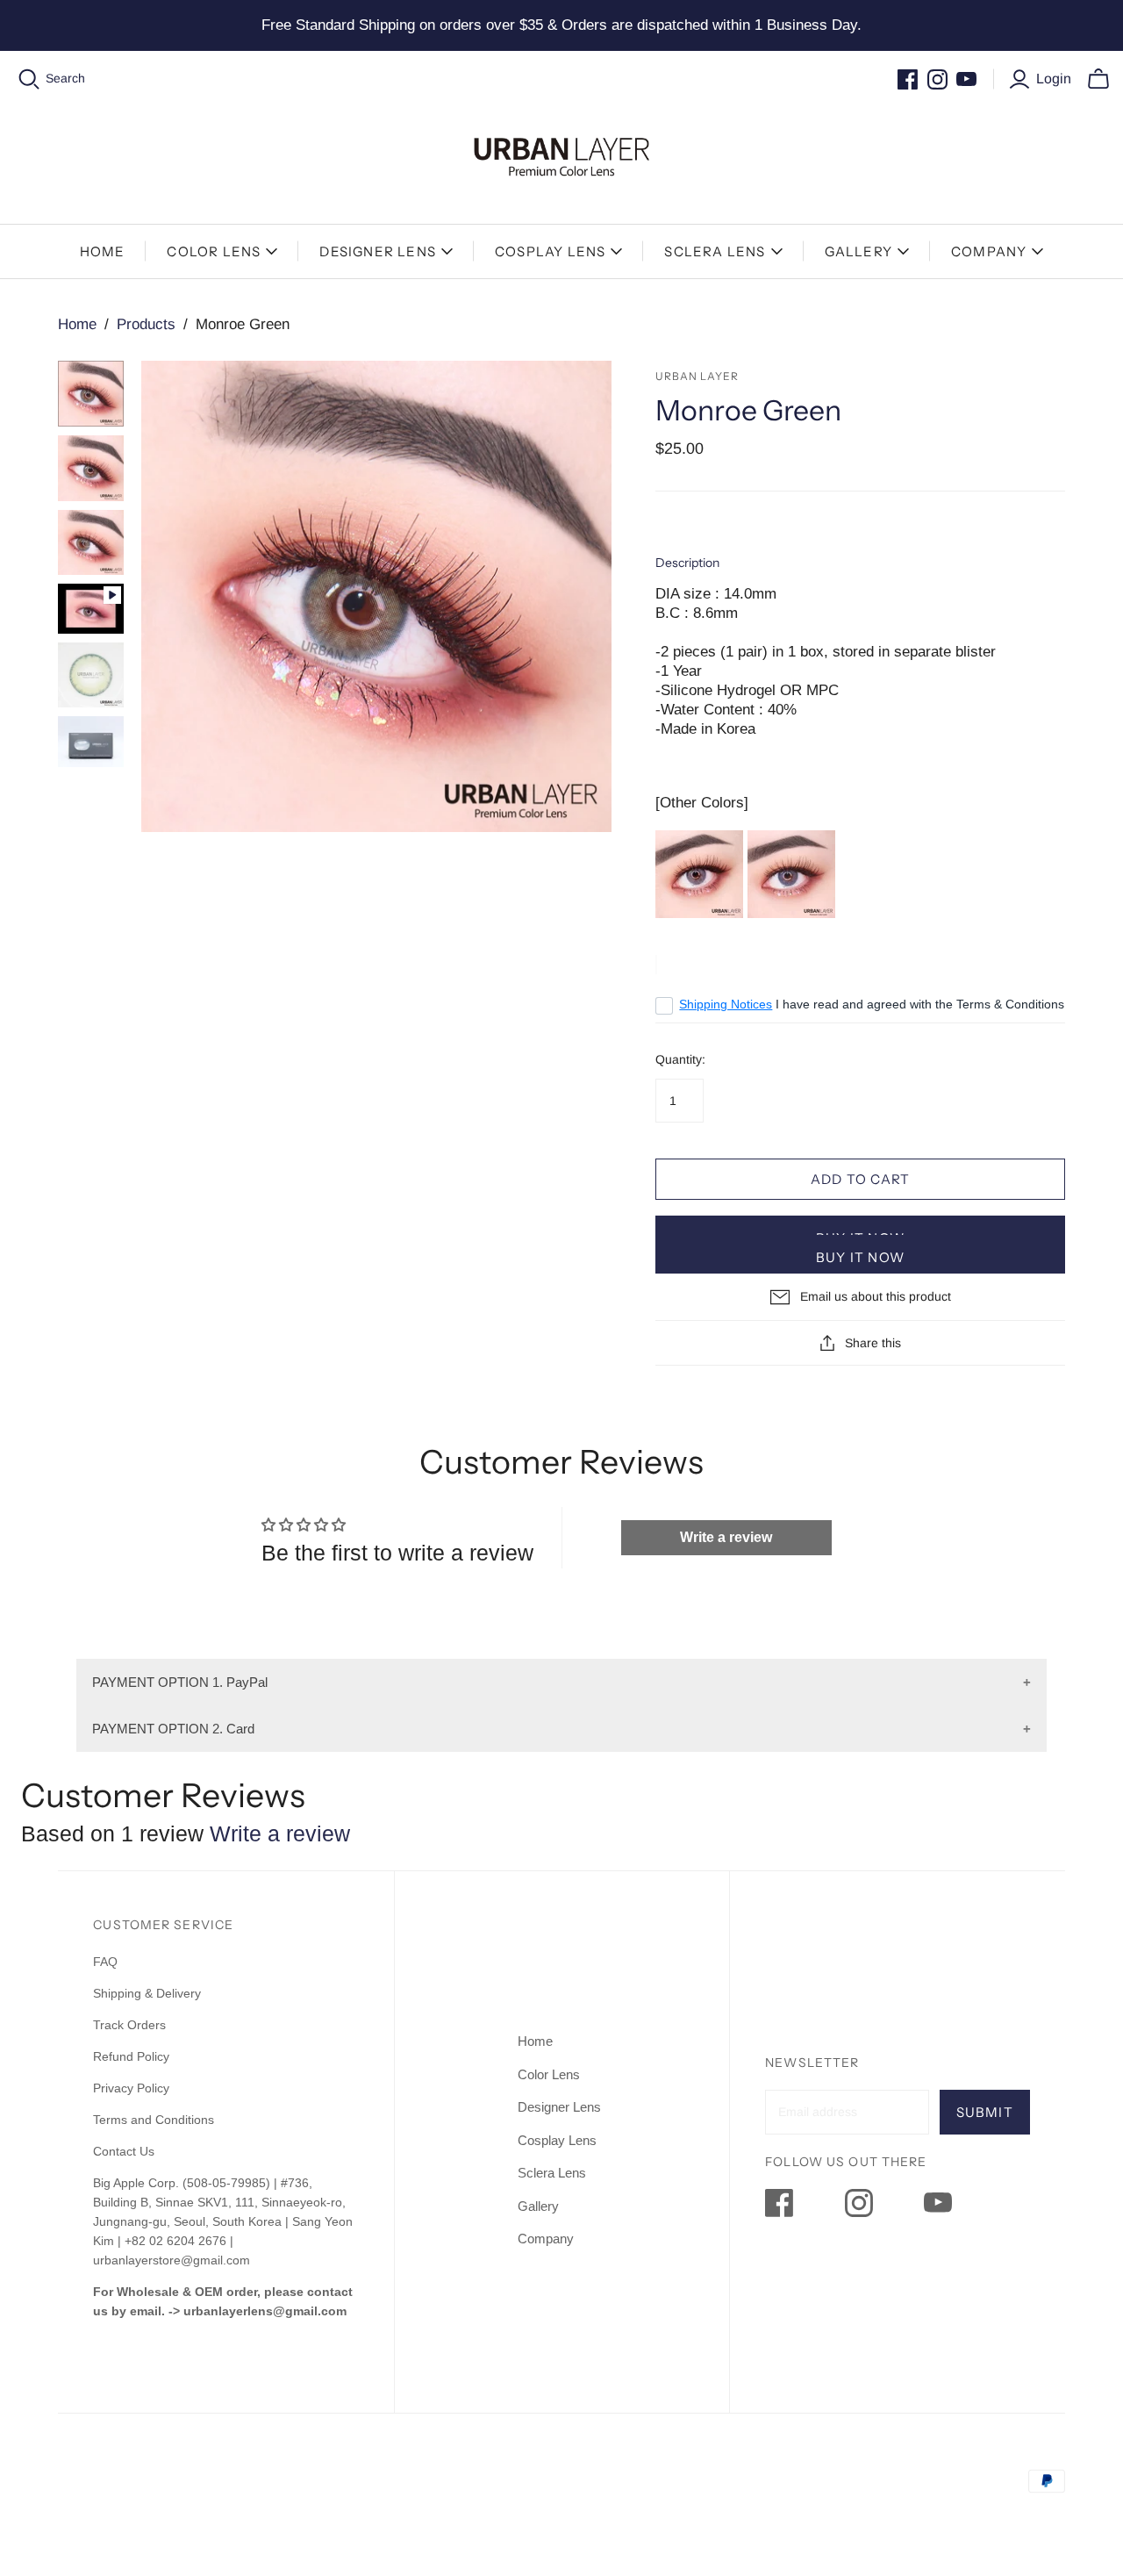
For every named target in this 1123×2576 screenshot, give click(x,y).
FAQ (105, 1962)
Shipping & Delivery (147, 1993)
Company (989, 251)
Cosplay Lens (550, 251)
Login (1054, 79)
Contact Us (124, 2151)
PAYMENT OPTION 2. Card (173, 1729)
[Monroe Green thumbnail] (91, 394)
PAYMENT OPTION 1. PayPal (180, 1682)
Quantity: (680, 1059)
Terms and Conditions (154, 2120)
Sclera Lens (715, 251)
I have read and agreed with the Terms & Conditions (872, 1004)
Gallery (858, 251)
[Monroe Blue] (791, 873)
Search (65, 78)
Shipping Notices (726, 1004)
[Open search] (29, 79)
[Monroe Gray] (699, 873)
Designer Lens (378, 251)
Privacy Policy (131, 2088)
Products (146, 324)
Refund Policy (133, 2056)
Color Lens (214, 251)
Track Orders (129, 2025)
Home (103, 251)
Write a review (726, 1537)
